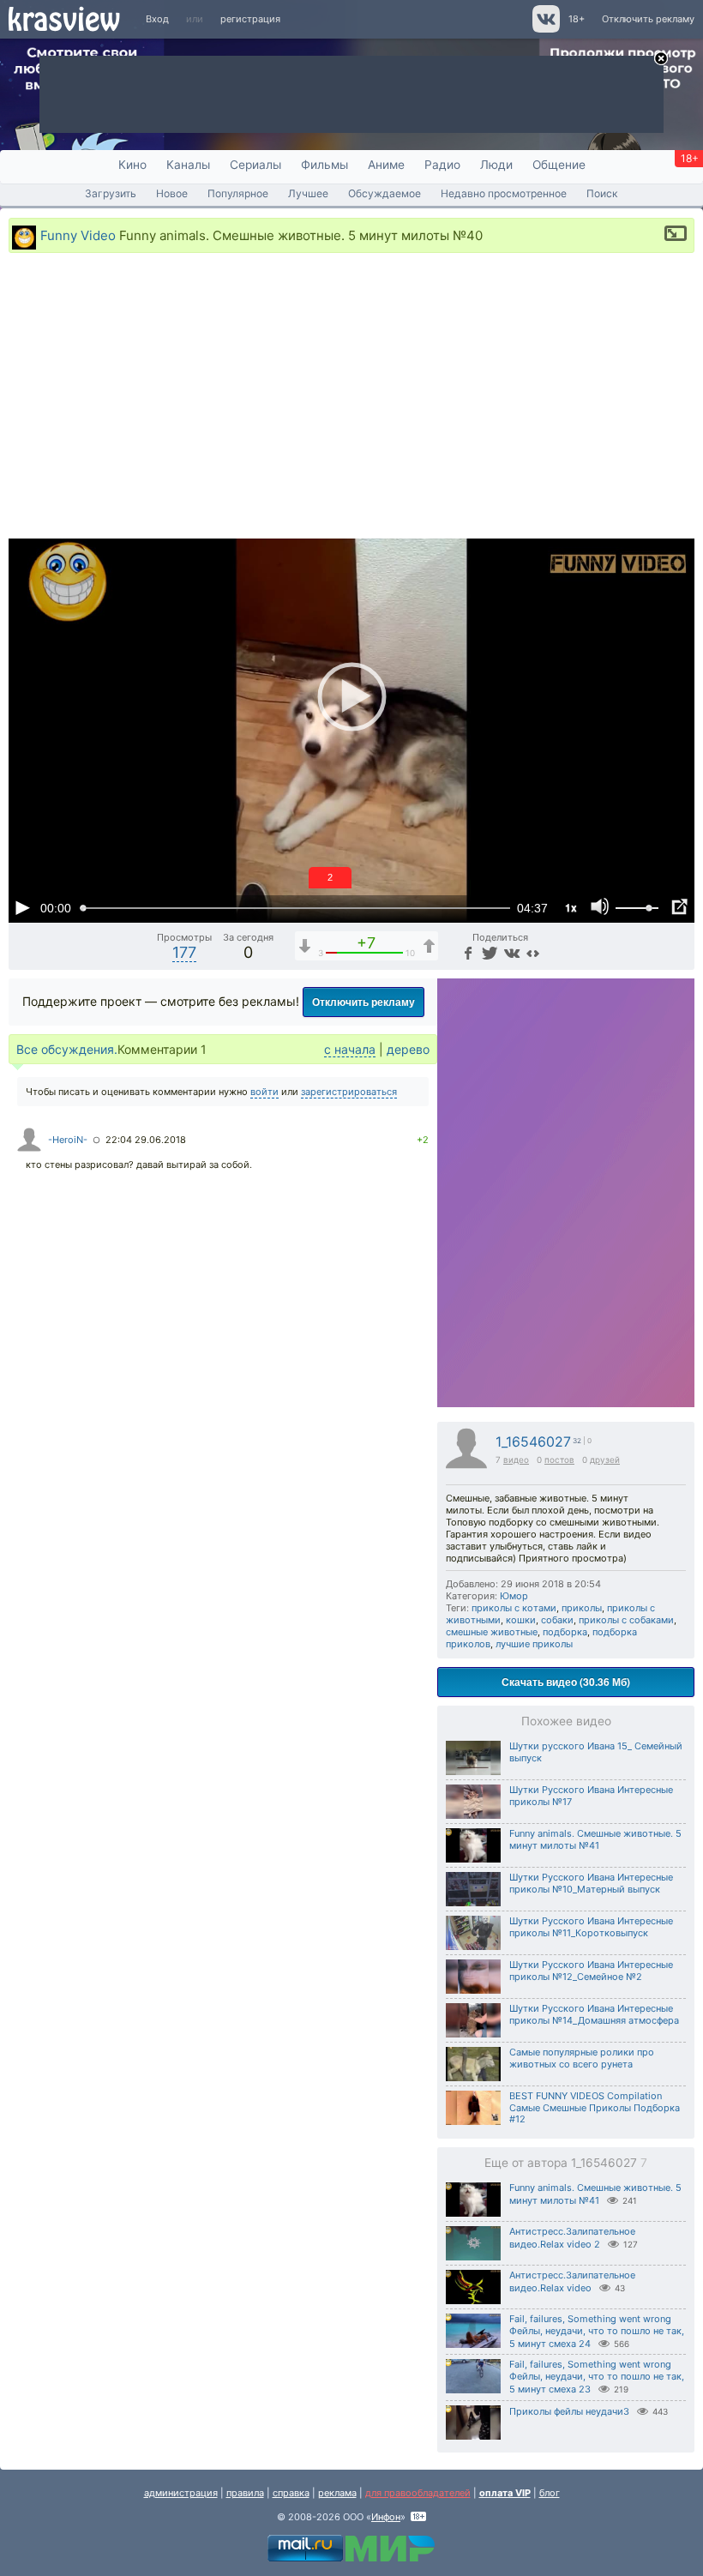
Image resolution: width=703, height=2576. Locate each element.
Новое (172, 193)
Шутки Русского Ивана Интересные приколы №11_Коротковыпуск (591, 1927)
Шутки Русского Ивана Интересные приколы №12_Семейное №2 (591, 1971)
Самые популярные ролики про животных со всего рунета (582, 2058)
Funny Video (78, 235)
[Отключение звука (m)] (600, 907)
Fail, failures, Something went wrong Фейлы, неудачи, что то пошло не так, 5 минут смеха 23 (597, 2377)
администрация (181, 2493)
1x (571, 907)
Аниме (386, 165)
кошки (521, 1620)
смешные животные (492, 1632)
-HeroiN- (68, 1140)
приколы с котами (514, 1608)
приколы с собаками (626, 1620)
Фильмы (324, 165)
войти (264, 1092)
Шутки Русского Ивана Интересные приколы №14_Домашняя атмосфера (594, 2014)
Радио (442, 165)
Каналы (188, 165)
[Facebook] (467, 952)
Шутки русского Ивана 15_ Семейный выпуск (596, 1752)
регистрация (250, 19)
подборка (565, 1632)
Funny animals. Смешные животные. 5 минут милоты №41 (595, 1839)
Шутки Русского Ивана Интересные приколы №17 (591, 1796)
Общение (559, 165)
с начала (350, 1049)
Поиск (602, 193)
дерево (408, 1049)
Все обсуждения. (67, 1049)
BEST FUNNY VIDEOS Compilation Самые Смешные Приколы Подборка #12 (595, 2108)
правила (245, 2493)
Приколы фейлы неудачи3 (569, 2411)
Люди (496, 165)
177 (184, 952)
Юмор (514, 1596)
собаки (557, 1620)
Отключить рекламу (648, 19)
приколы (582, 1608)
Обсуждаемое (385, 193)
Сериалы (255, 165)
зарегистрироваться (349, 1092)
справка (291, 2493)
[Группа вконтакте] (545, 29)
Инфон (386, 2517)
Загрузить (111, 193)
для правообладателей (418, 2493)
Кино (132, 165)
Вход (157, 19)
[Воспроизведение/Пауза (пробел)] (22, 907)
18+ (577, 19)
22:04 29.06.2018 (146, 1140)
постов (559, 1460)
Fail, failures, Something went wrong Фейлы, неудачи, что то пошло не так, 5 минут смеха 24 (597, 2331)
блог (550, 2493)
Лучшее (308, 193)
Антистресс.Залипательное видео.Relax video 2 (572, 2238)
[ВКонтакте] (511, 952)
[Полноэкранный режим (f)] (679, 907)
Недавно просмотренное (504, 193)
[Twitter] (488, 952)
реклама (337, 2493)
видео (516, 1460)
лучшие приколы (534, 1644)
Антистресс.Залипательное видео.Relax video (572, 2281)
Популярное (238, 193)
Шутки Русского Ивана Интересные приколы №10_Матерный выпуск (591, 1883)
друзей (605, 1460)
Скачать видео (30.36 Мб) (566, 1682)
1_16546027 (533, 1442)
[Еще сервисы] (533, 952)
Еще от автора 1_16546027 (566, 2163)
